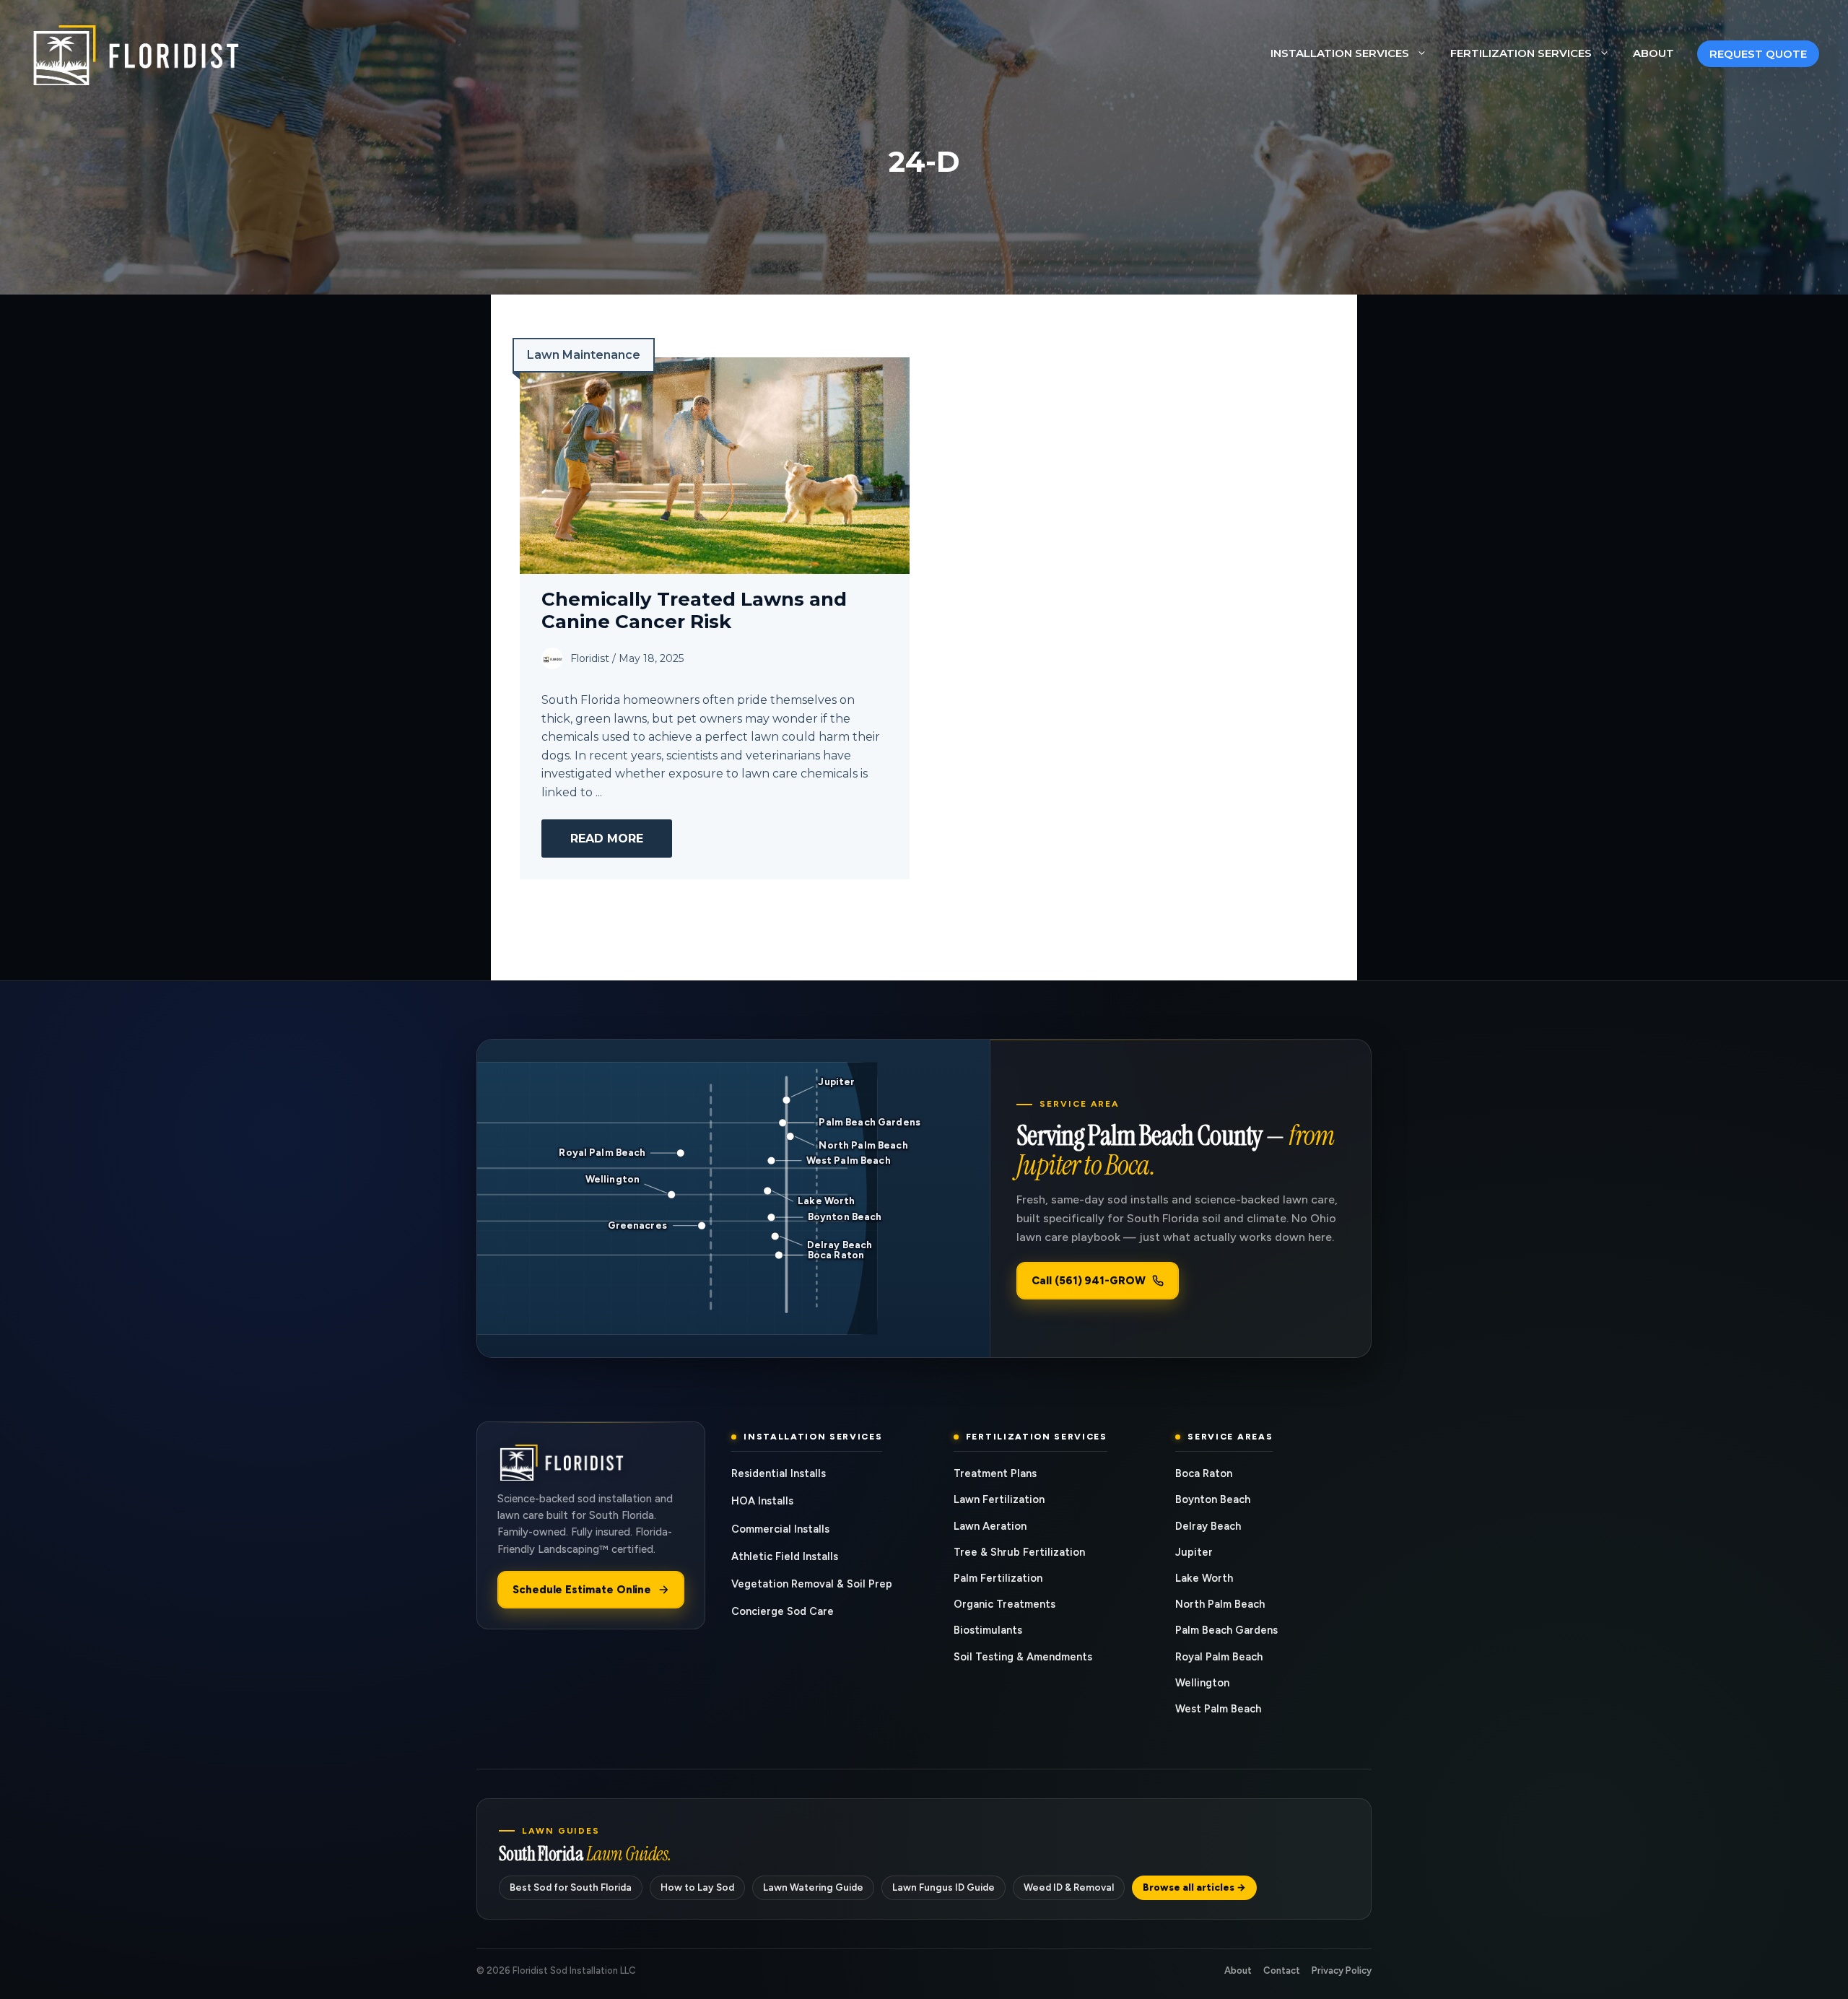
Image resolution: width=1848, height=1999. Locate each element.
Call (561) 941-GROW (1089, 1281)
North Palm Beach (1220, 1604)
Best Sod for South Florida (571, 1887)
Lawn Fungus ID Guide (943, 1887)
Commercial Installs (780, 1529)
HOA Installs (762, 1501)
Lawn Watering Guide (813, 1887)
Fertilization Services (1521, 53)
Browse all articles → (1194, 1887)
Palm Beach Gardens (1226, 1630)
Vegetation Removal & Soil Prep (812, 1584)
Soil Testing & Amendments (1023, 1657)
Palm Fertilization (998, 1578)
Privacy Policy (1342, 1970)
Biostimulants (988, 1630)
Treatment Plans (995, 1473)
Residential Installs (779, 1473)
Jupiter (1194, 1552)
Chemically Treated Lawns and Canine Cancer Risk (694, 610)
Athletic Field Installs (785, 1556)
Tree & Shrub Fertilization (1019, 1552)
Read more (607, 839)
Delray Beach (1208, 1526)
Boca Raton (1204, 1473)
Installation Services (1340, 53)
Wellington (1202, 1683)
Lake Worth (1204, 1578)
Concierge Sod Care (783, 1611)
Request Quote (1758, 54)
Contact (1282, 1970)
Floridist (590, 658)
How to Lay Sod (697, 1887)
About (1653, 53)
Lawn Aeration (990, 1526)
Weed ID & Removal (1069, 1887)
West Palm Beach (1218, 1709)
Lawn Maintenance (584, 355)
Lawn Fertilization (999, 1499)
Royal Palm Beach (1219, 1657)
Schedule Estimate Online (582, 1590)
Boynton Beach (1213, 1499)
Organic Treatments (1004, 1604)
